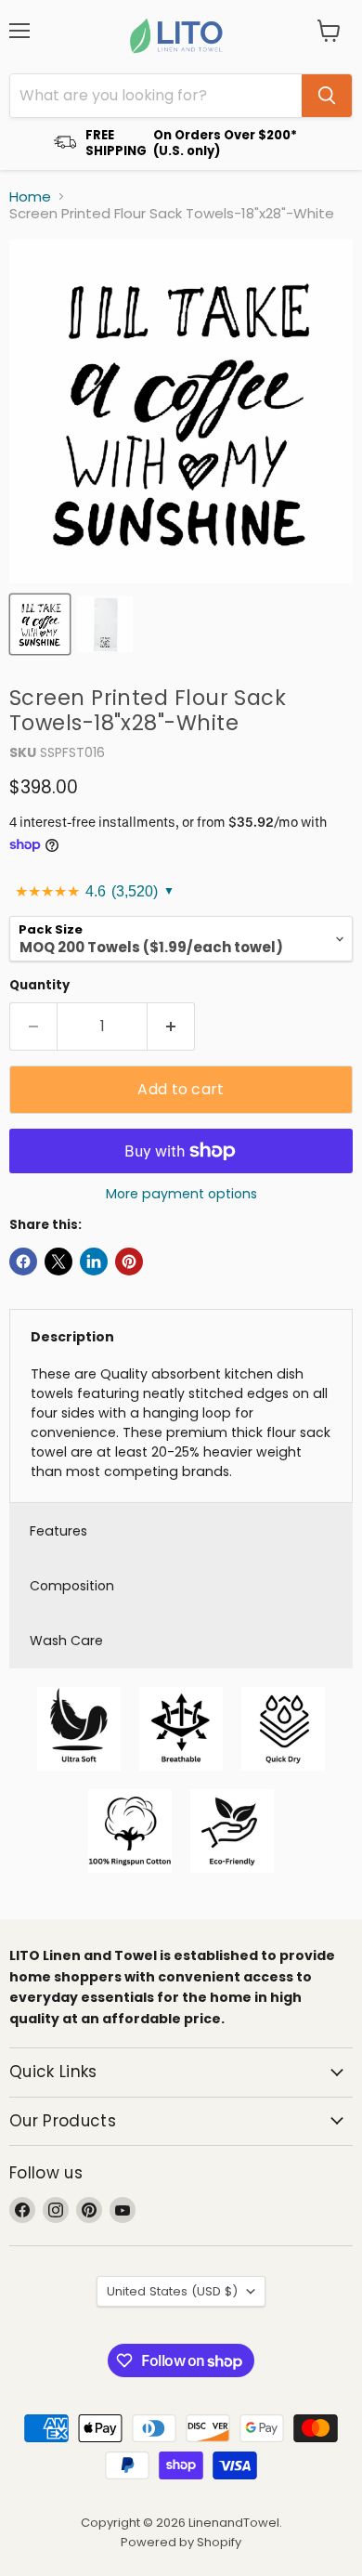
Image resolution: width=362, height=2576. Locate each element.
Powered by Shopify (181, 2542)
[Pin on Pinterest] (129, 1262)
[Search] (327, 96)
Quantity (39, 985)
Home (30, 196)
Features (58, 1531)
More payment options (181, 1194)
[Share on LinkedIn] (94, 1262)
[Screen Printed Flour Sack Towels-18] (40, 624)
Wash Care (66, 1641)
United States (172, 2291)
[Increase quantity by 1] (171, 1026)
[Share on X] (58, 1262)
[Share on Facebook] (23, 1262)
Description (72, 1337)
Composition (72, 1586)
